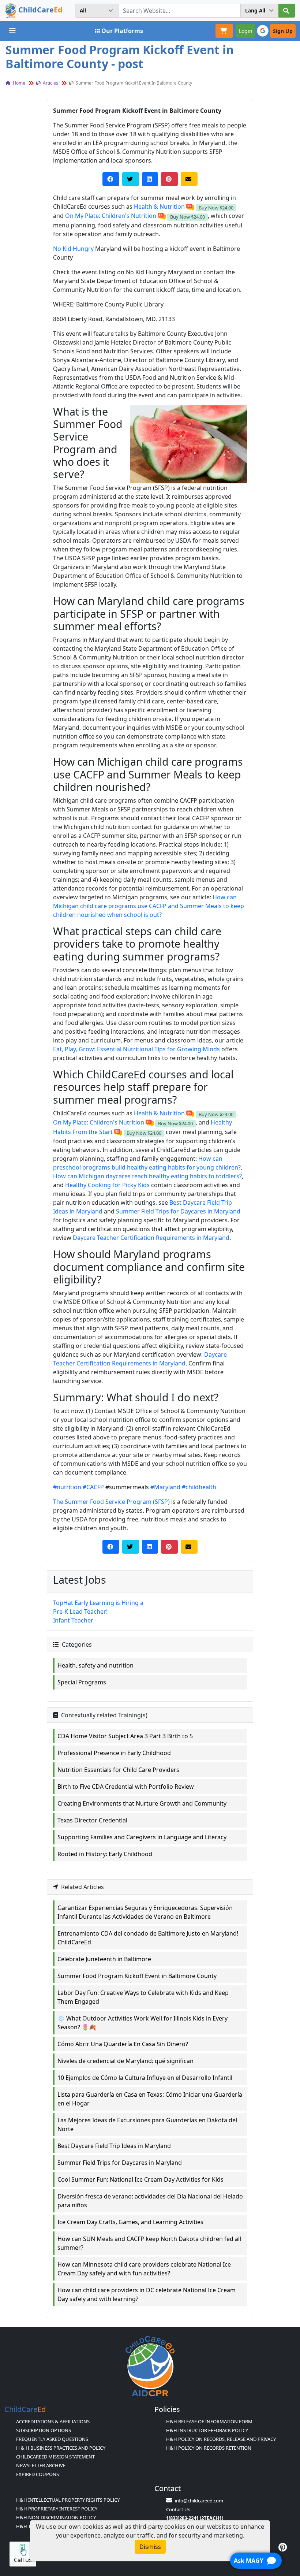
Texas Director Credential (92, 1820)
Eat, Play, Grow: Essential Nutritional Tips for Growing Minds (136, 1049)
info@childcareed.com (199, 2501)
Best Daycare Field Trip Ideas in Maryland (114, 2146)
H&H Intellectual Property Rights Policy (68, 2500)
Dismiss (150, 2547)
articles (50, 83)
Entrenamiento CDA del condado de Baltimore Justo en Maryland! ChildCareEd (148, 1938)
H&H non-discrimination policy (56, 2517)
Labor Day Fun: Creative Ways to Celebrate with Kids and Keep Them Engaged (143, 1997)
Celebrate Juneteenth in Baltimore (104, 1959)
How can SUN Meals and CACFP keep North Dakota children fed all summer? (149, 2243)
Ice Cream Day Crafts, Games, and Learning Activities (130, 2222)
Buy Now (216, 208)
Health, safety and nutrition (95, 1665)
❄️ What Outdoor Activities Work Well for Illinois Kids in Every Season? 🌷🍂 (142, 2023)
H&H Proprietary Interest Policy (57, 2509)
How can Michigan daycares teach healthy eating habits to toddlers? (147, 1176)
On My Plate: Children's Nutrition (111, 216)
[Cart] (224, 31)
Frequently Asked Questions (52, 2439)
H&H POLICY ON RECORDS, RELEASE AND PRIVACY (221, 2439)
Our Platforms (122, 31)
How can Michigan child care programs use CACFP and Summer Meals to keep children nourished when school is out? (149, 906)
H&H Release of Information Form (209, 2421)
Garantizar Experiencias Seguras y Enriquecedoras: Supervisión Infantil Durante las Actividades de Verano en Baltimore (145, 1912)
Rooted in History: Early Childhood (105, 1854)
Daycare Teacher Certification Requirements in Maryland (151, 1238)
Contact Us (178, 2509)
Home (18, 83)
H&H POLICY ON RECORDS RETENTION (209, 2448)
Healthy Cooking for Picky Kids (107, 1185)
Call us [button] (23, 2560)
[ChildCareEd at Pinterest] (283, 2547)
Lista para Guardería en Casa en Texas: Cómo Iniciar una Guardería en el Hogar (150, 2099)
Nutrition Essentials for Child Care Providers (118, 1770)
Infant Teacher (73, 1620)
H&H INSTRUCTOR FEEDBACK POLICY (207, 2430)
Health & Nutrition (159, 207)
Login (246, 31)
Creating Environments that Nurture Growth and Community (142, 1803)
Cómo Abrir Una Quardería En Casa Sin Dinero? (123, 2044)
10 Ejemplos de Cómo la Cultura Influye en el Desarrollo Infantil (145, 2078)
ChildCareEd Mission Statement (55, 2457)
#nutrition (67, 1487)
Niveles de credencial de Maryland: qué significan (125, 2061)
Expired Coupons (37, 2474)
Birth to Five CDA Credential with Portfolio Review (126, 1787)
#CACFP (93, 1487)
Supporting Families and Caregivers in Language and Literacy (142, 1837)
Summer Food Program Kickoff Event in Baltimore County (137, 1976)
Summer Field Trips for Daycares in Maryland (178, 1211)
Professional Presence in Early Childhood (114, 1753)
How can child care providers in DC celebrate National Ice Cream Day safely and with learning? (147, 2294)
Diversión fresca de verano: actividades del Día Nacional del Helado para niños (150, 2201)
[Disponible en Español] (190, 207)
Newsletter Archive (41, 2465)
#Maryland (165, 1487)
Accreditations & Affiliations (53, 2421)
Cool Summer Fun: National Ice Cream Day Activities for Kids (140, 2179)
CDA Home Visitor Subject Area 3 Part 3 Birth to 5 (125, 1736)
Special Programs (82, 1682)
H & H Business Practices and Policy (61, 2448)
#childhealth (199, 1487)
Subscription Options (44, 2430)
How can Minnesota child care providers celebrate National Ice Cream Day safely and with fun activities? (144, 2269)
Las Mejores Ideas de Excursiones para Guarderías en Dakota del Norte (147, 2125)
